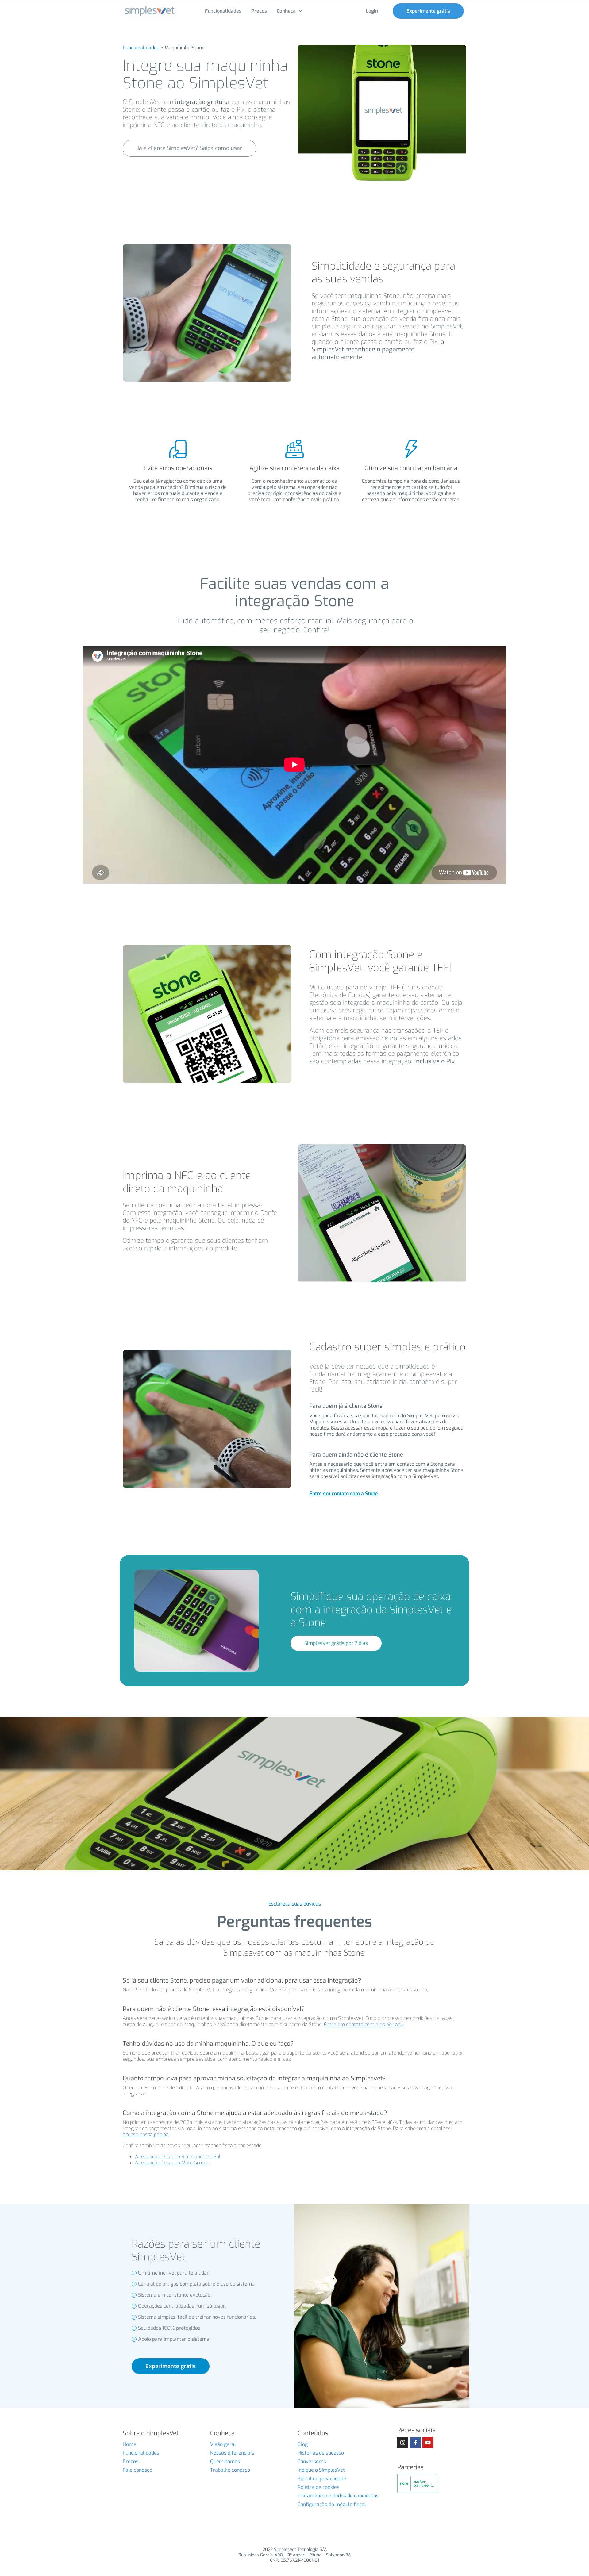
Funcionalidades (141, 48)
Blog (303, 2444)
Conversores (312, 2461)
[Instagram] (403, 2443)
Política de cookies (318, 2487)
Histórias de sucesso (321, 2453)
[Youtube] (428, 2443)
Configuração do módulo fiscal (332, 2504)
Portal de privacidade (322, 2479)
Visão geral (223, 2444)
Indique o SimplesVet (321, 2470)
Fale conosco (137, 2470)
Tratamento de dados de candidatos (338, 2496)
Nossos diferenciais (232, 2453)
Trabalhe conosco (230, 2470)
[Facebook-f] (415, 2443)
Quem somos (225, 2461)
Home (129, 2444)
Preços (131, 2461)
